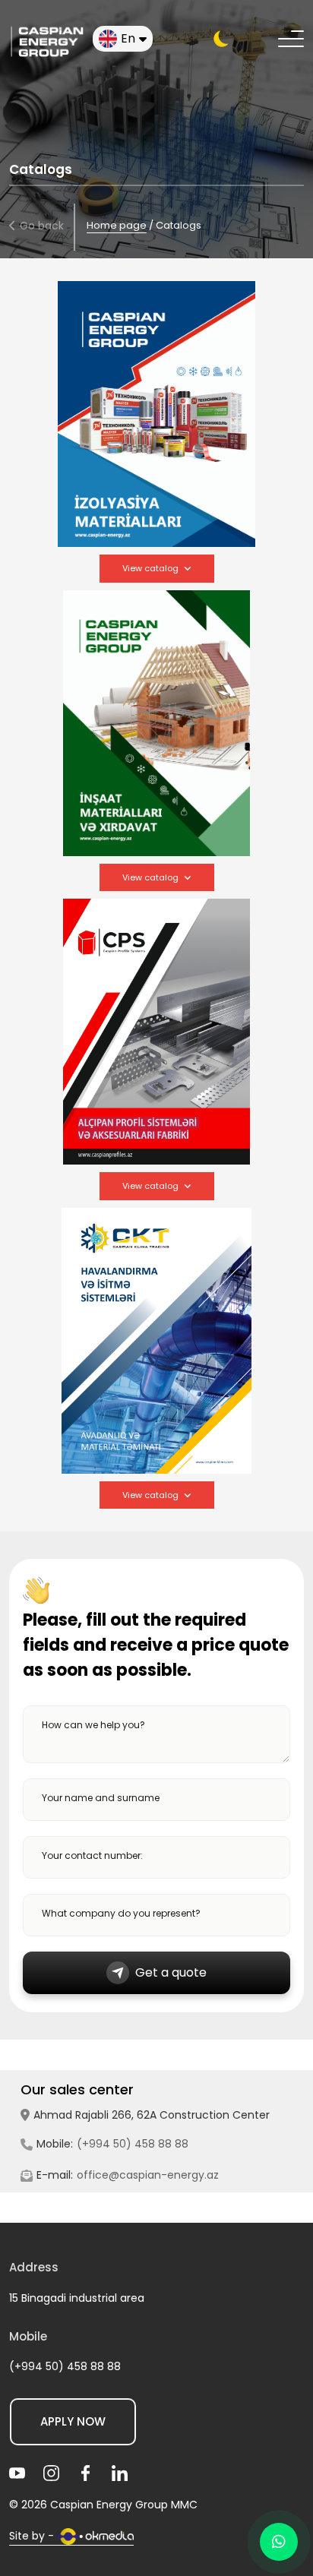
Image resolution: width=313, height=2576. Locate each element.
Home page (117, 225)
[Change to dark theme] (221, 39)
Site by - (32, 2536)
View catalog (150, 568)
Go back (42, 226)
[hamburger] (291, 39)
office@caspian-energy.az (148, 2175)
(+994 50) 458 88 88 (133, 2144)
